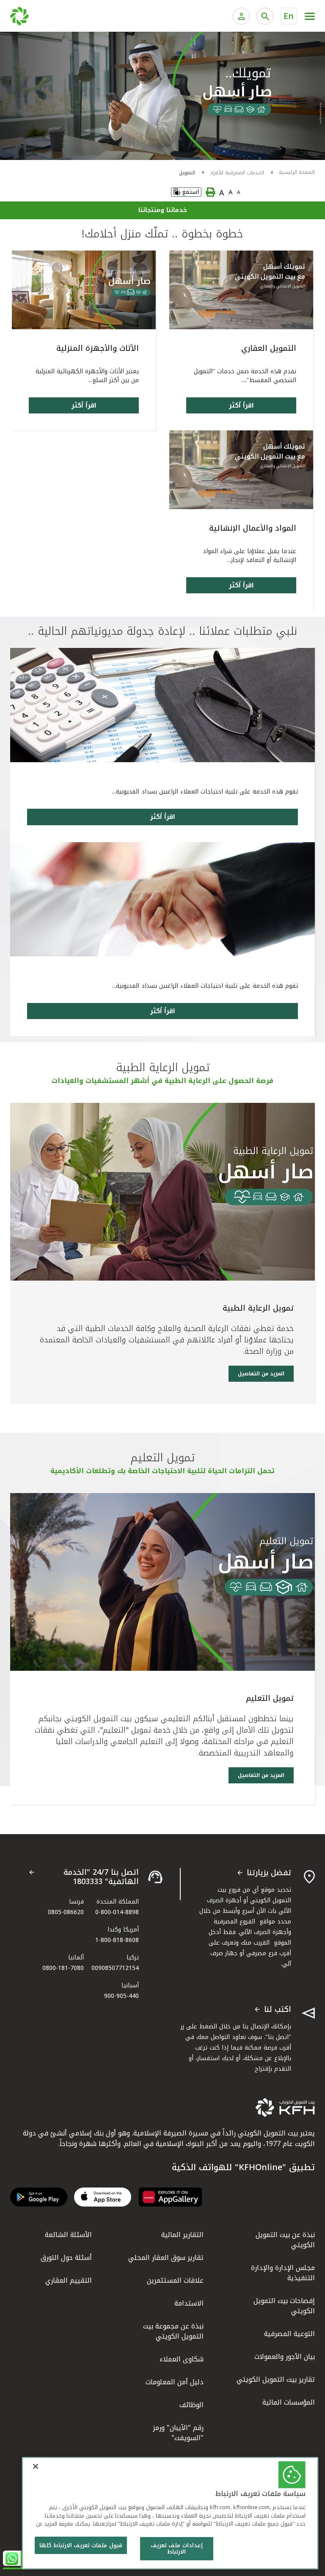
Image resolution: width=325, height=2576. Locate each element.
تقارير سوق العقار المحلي (166, 2258)
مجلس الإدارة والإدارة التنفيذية (283, 2273)
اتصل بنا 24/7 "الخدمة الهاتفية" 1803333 (101, 1877)
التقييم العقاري (69, 2280)
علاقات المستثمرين (175, 2280)
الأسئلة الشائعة (68, 2235)
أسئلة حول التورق (66, 2258)
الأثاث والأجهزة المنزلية (98, 348)
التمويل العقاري (269, 348)
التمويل (187, 173)
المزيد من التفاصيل (261, 1374)
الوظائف (191, 2405)
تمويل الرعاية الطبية (258, 1308)
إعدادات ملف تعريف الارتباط (176, 2549)
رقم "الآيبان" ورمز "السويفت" (178, 2433)
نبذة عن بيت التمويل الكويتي (285, 2240)
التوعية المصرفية (289, 2334)
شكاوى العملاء (182, 2359)
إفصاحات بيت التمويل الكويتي (284, 2306)
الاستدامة (189, 2303)
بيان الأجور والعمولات (285, 2357)
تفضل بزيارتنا (269, 1873)
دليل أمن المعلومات (175, 2382)
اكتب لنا (278, 2010)
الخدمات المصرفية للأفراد (237, 173)
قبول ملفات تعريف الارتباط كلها (81, 2545)
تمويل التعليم (270, 1698)
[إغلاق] (36, 2466)
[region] (170, 2513)
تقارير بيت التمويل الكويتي (276, 2379)
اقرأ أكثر (241, 405)
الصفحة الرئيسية (297, 172)
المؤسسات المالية (289, 2402)
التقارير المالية (182, 2235)
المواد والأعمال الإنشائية (253, 528)
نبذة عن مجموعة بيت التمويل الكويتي (173, 2331)
